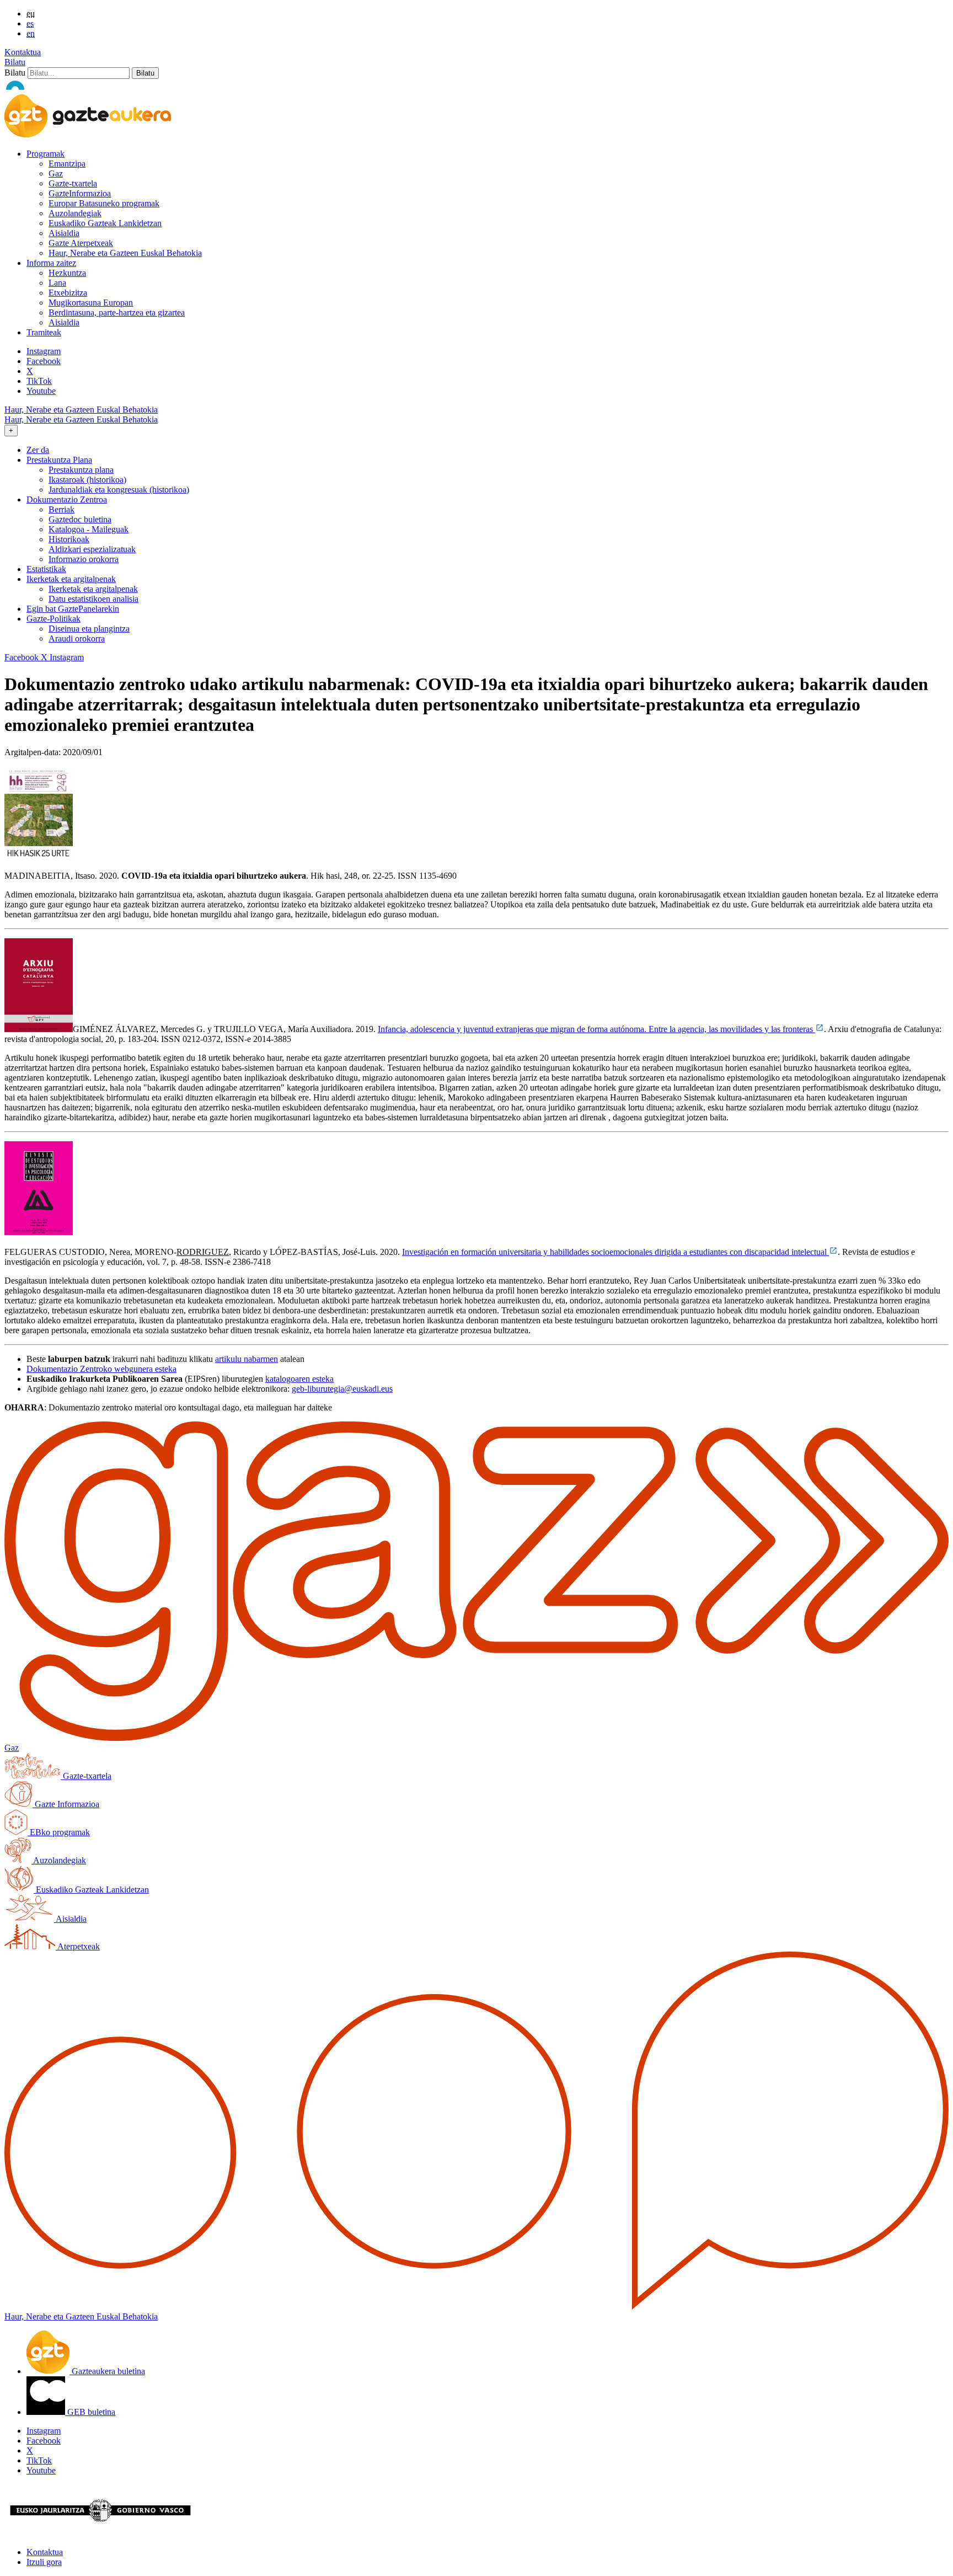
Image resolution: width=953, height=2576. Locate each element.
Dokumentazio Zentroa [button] (67, 499)
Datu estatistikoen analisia (93, 599)
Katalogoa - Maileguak (89, 529)
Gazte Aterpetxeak (81, 243)
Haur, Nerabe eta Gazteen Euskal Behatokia (125, 253)
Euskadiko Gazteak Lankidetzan (105, 223)
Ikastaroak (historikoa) (87, 480)
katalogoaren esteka (299, 1379)
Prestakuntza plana (81, 470)
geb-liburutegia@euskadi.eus (342, 1389)
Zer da (38, 450)
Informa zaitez (51, 263)
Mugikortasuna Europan (91, 303)
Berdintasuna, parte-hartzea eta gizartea (117, 312)
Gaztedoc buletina (80, 519)
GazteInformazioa (80, 193)
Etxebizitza (68, 293)
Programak (45, 154)
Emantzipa (67, 164)
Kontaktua (23, 52)
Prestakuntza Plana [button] (59, 460)
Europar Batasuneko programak (104, 203)
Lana (57, 283)
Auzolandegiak (75, 213)
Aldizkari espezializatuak (92, 549)
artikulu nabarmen (247, 1359)
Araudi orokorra (77, 638)
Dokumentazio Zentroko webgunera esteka (101, 1369)
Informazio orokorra (84, 559)
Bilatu (15, 62)
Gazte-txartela (73, 183)
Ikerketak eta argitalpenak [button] (71, 579)
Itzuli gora (44, 2562)
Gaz (56, 173)
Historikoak (69, 539)
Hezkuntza (67, 273)
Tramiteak (44, 332)
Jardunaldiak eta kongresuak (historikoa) (119, 490)
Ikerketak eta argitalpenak (93, 589)
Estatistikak (46, 569)
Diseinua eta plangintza (89, 629)
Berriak (61, 509)
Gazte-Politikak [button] (53, 619)
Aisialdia (64, 233)
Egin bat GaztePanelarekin (73, 609)
